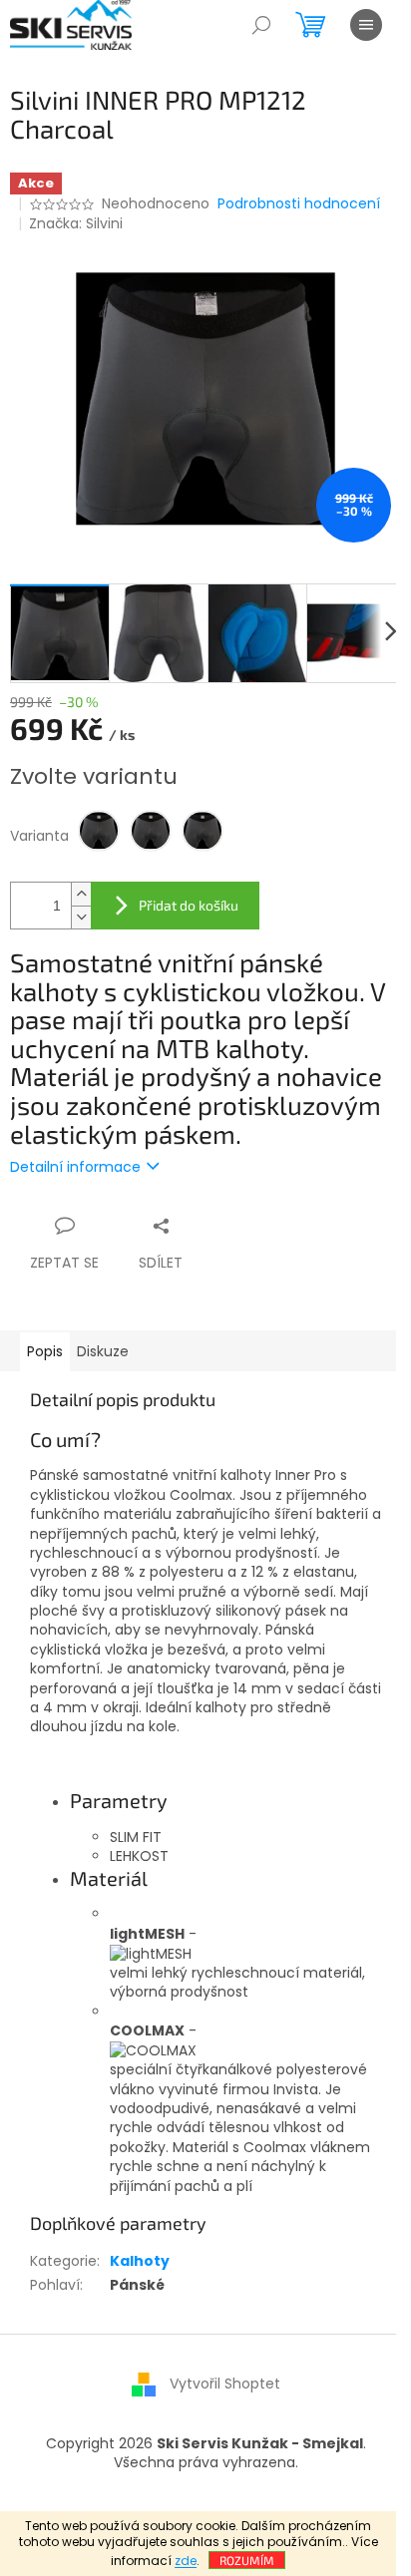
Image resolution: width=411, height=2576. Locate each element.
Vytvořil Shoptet (225, 2383)
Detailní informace (75, 1167)
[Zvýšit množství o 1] (81, 894)
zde (186, 2561)
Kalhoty (140, 2261)
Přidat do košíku (189, 905)
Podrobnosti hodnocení (299, 204)
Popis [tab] (45, 1351)
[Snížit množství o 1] (81, 917)
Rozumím (247, 2560)
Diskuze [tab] (103, 1351)
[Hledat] (261, 25)
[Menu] (366, 25)
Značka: (76, 223)
